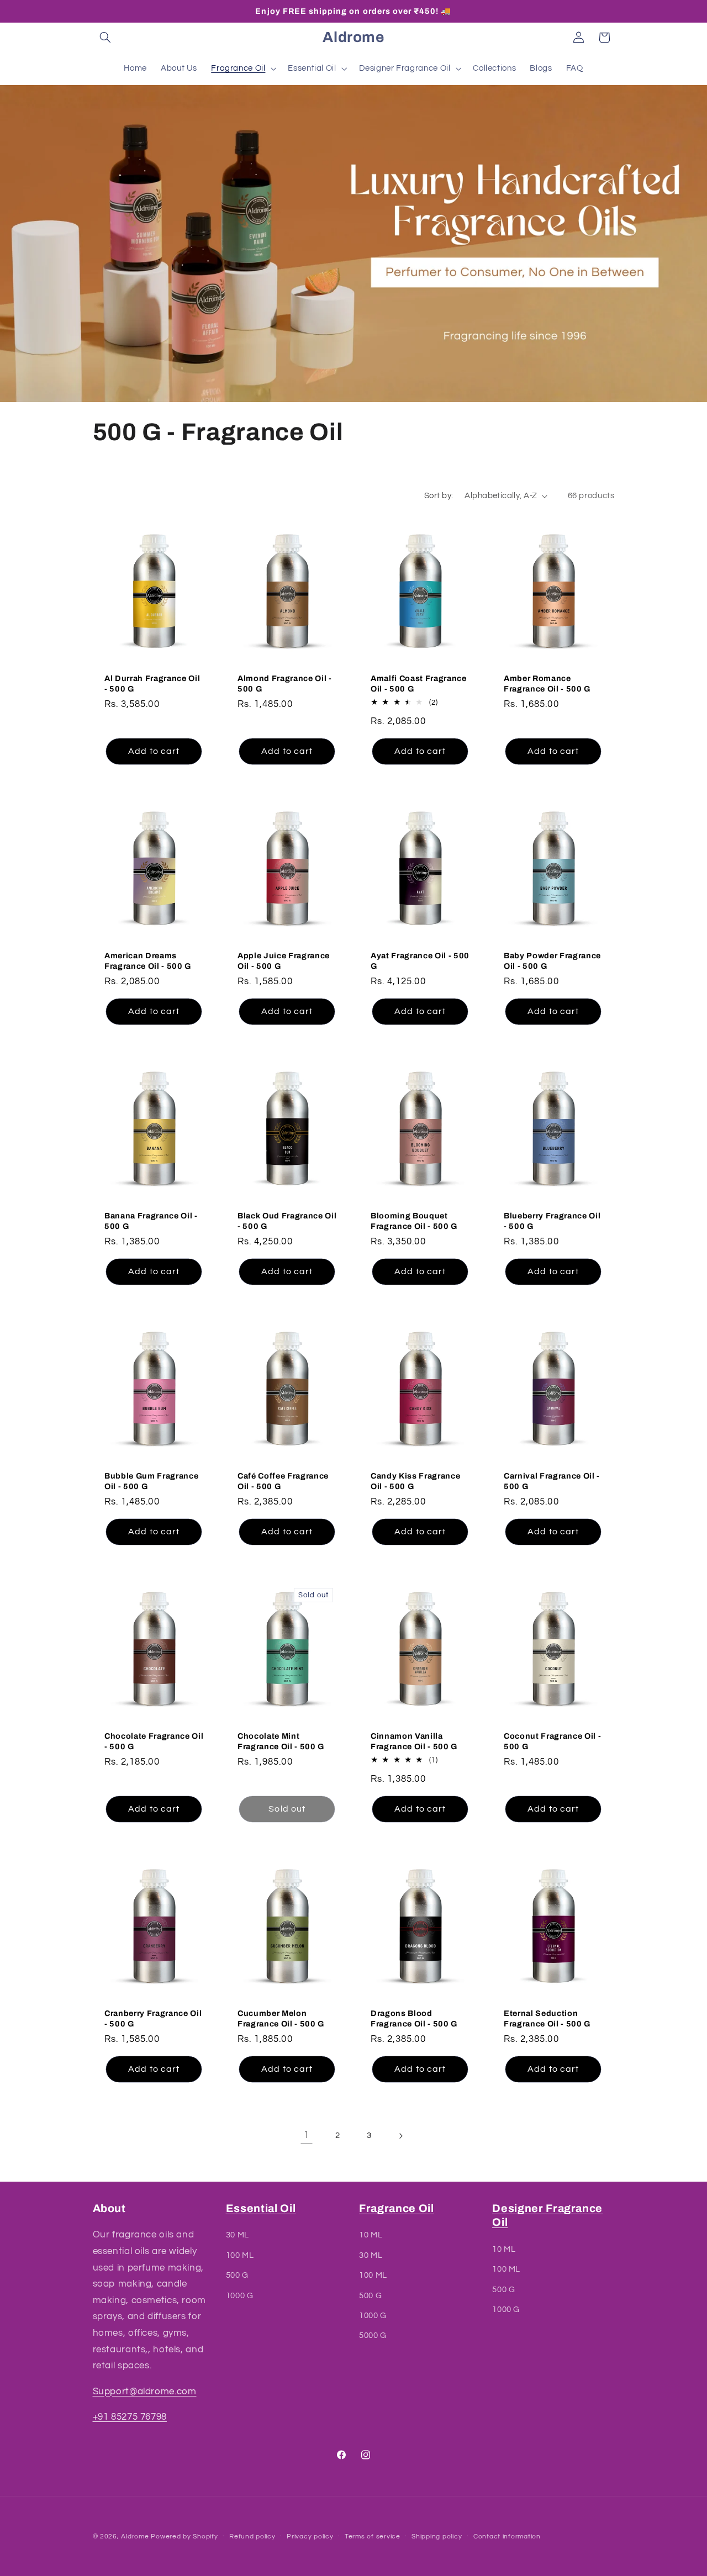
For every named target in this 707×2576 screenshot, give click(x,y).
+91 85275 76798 (130, 2417)
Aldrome (135, 2537)
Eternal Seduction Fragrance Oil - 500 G (547, 2018)
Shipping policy (437, 2537)
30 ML (238, 2235)
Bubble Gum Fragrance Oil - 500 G (151, 1481)
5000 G (373, 2336)
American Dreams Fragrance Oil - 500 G (148, 960)
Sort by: (439, 496)
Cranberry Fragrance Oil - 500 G (153, 2018)
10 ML (371, 2235)
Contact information (507, 2537)
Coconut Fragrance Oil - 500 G (552, 1741)
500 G (237, 2276)
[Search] (105, 38)
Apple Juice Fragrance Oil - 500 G (284, 960)
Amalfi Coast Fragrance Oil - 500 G (419, 683)
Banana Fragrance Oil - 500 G (151, 1221)
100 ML (240, 2255)
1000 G (240, 2296)
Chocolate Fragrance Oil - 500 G (154, 1741)
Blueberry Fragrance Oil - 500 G (552, 1221)
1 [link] (307, 2135)
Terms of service (373, 2537)
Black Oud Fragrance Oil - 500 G (287, 1221)
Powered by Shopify (184, 2537)
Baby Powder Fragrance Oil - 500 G (552, 960)
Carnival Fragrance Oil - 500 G (552, 1481)
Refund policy (252, 2537)
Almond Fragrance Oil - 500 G (285, 683)
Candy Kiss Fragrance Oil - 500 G (415, 1481)
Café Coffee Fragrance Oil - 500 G (283, 1481)
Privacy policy (310, 2537)
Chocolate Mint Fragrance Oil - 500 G (281, 1741)
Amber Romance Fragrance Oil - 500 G (547, 683)
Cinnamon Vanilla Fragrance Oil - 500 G (414, 1741)
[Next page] (400, 2136)
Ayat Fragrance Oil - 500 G (420, 960)
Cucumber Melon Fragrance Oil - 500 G (281, 2018)
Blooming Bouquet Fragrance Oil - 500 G (414, 1221)
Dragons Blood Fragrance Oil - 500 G (414, 2018)
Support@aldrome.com (145, 2392)
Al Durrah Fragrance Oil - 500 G (152, 683)
